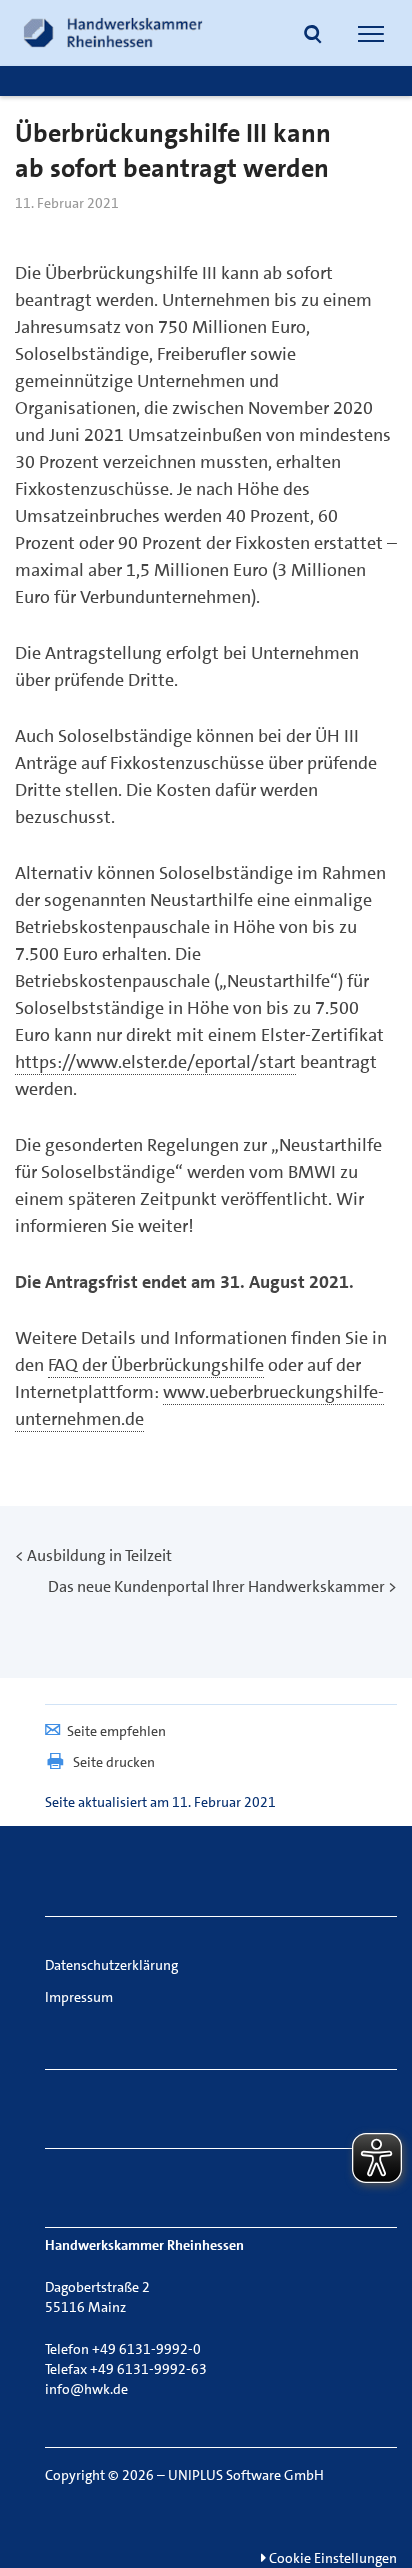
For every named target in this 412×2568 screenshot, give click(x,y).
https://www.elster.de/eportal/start (155, 1062)
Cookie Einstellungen (331, 2558)
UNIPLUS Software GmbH (246, 2475)
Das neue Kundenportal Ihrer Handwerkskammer (216, 1586)
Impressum (79, 1997)
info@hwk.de (86, 2389)
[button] (313, 36)
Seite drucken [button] (114, 1762)
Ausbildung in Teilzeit (99, 1555)
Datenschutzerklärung (111, 1965)
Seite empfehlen (116, 1731)
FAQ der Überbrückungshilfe (156, 1365)
